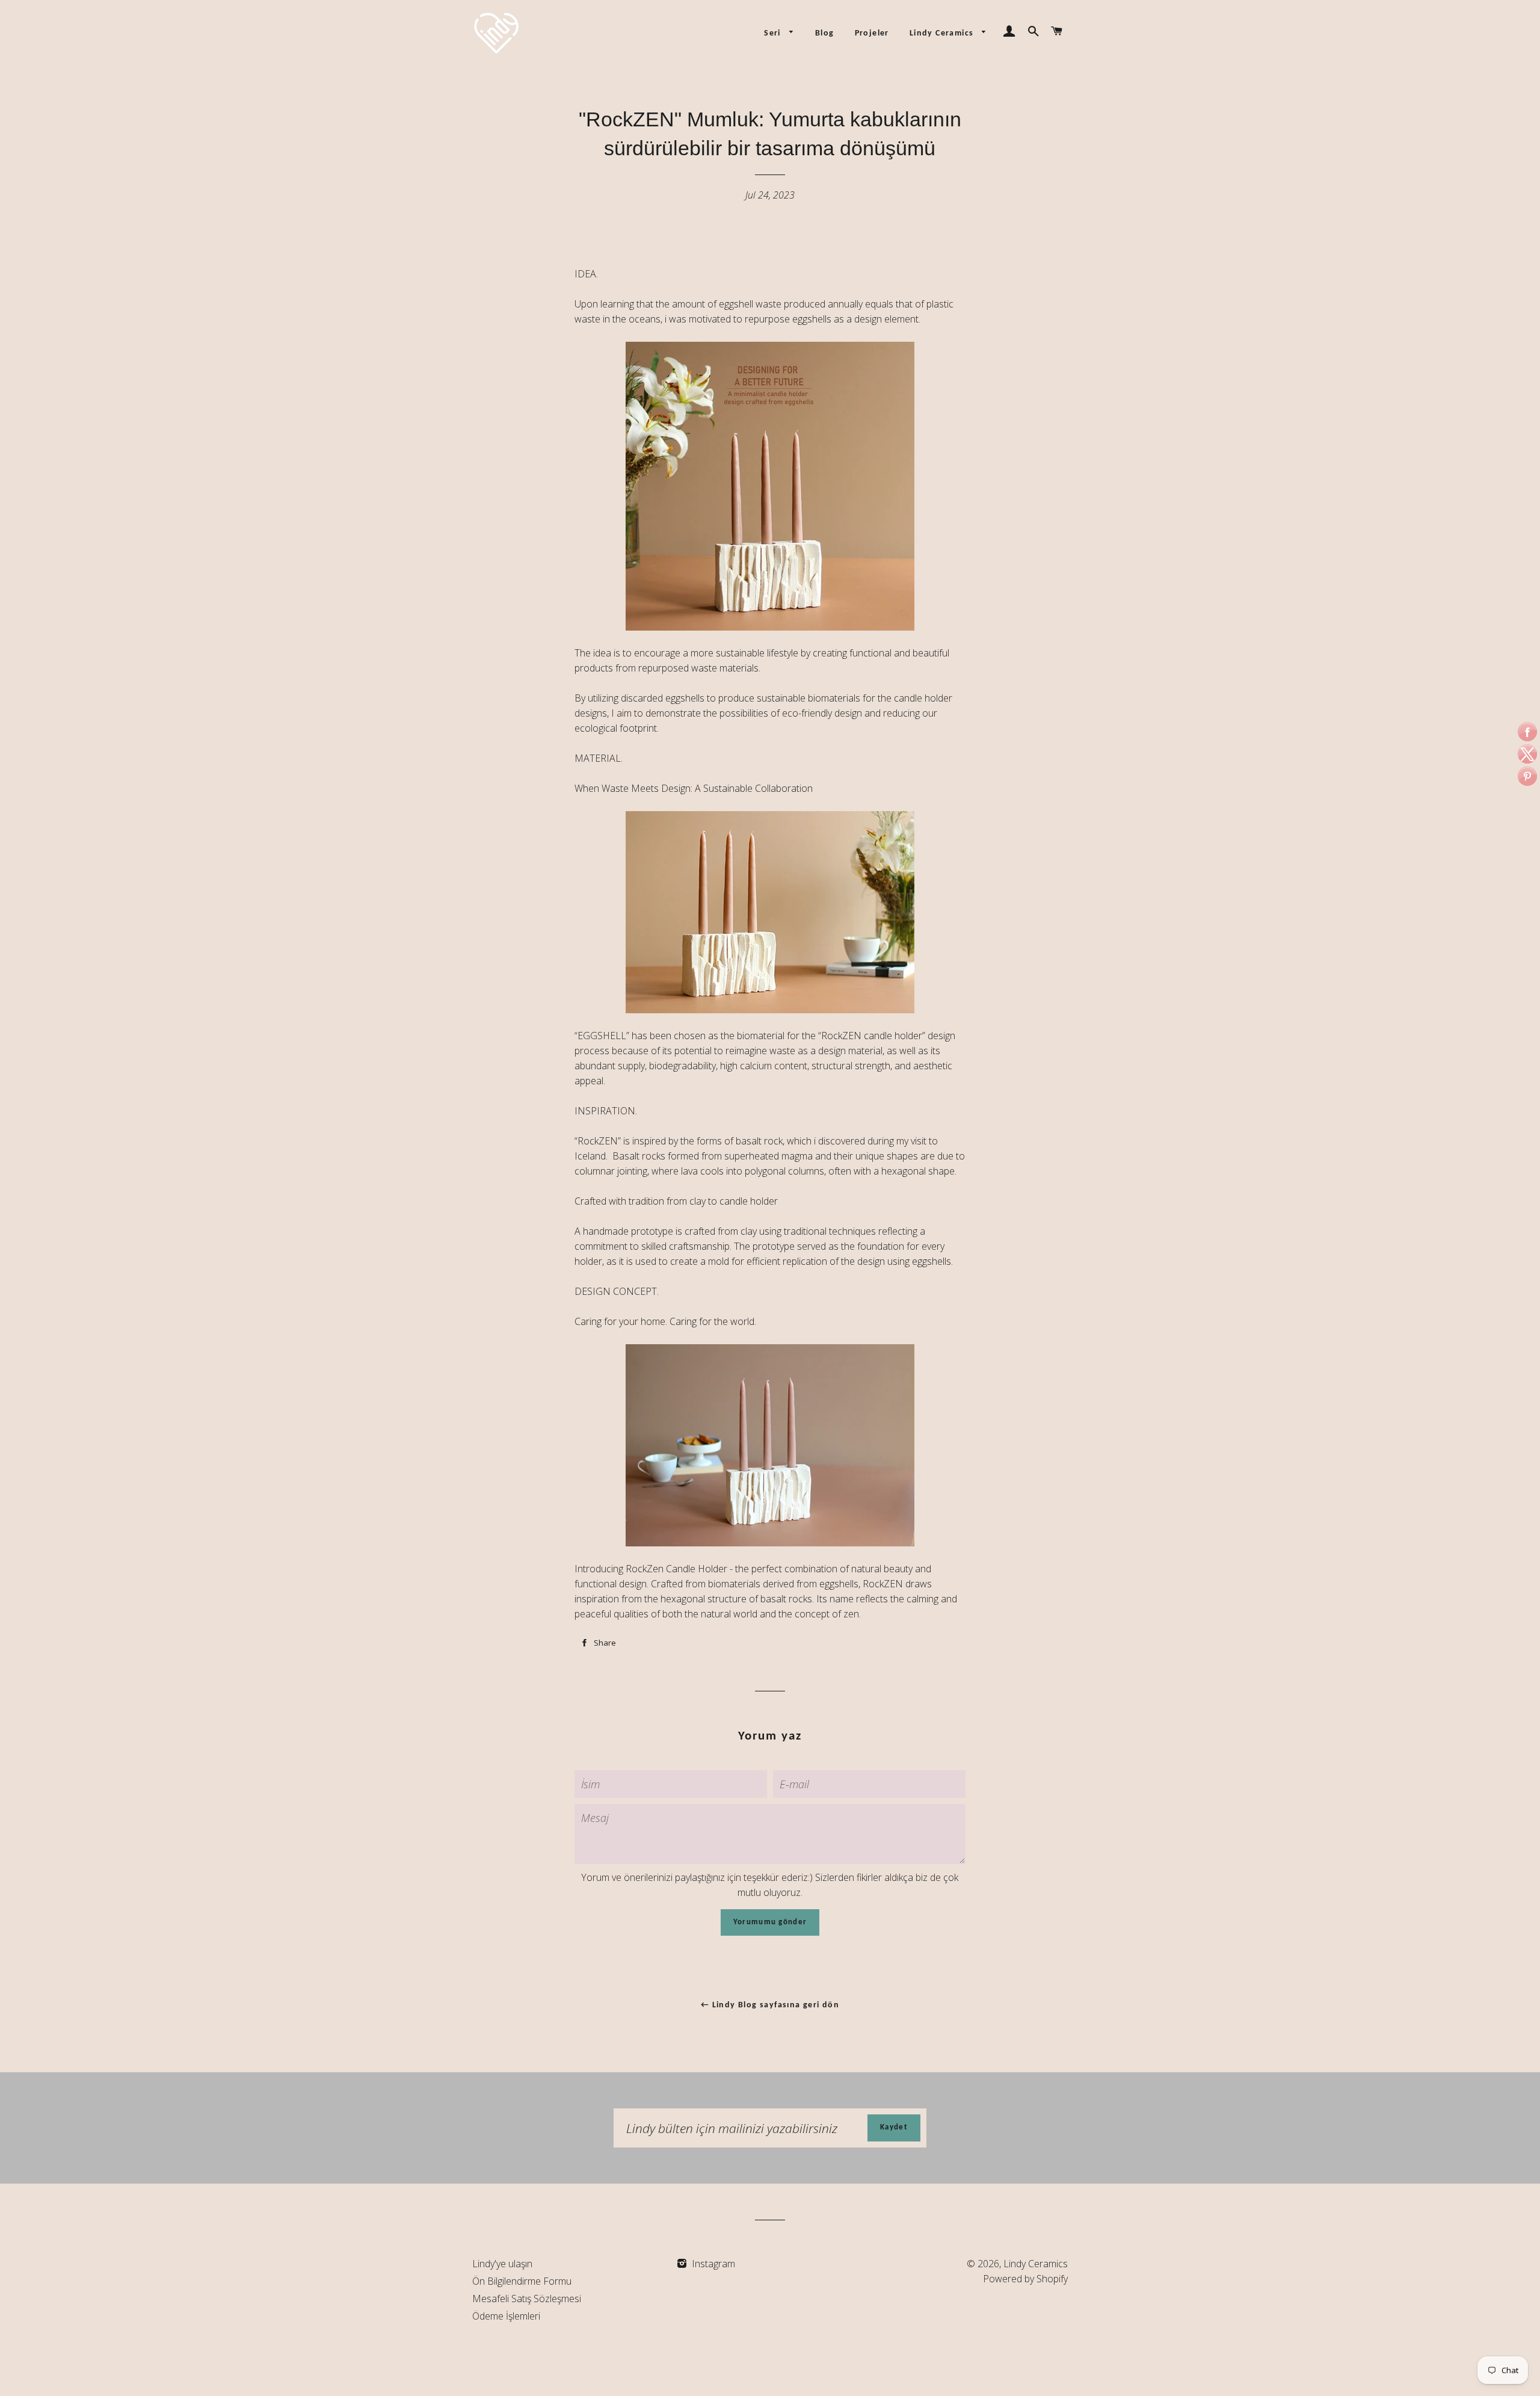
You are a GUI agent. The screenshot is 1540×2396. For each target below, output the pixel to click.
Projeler (872, 33)
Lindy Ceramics (943, 33)
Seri (774, 33)
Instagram (712, 2264)
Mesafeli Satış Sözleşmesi (527, 2299)
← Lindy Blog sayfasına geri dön (770, 2005)
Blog (825, 33)
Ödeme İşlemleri (506, 2316)
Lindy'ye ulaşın (502, 2264)
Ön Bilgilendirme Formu (522, 2281)
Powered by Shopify (1025, 2279)
